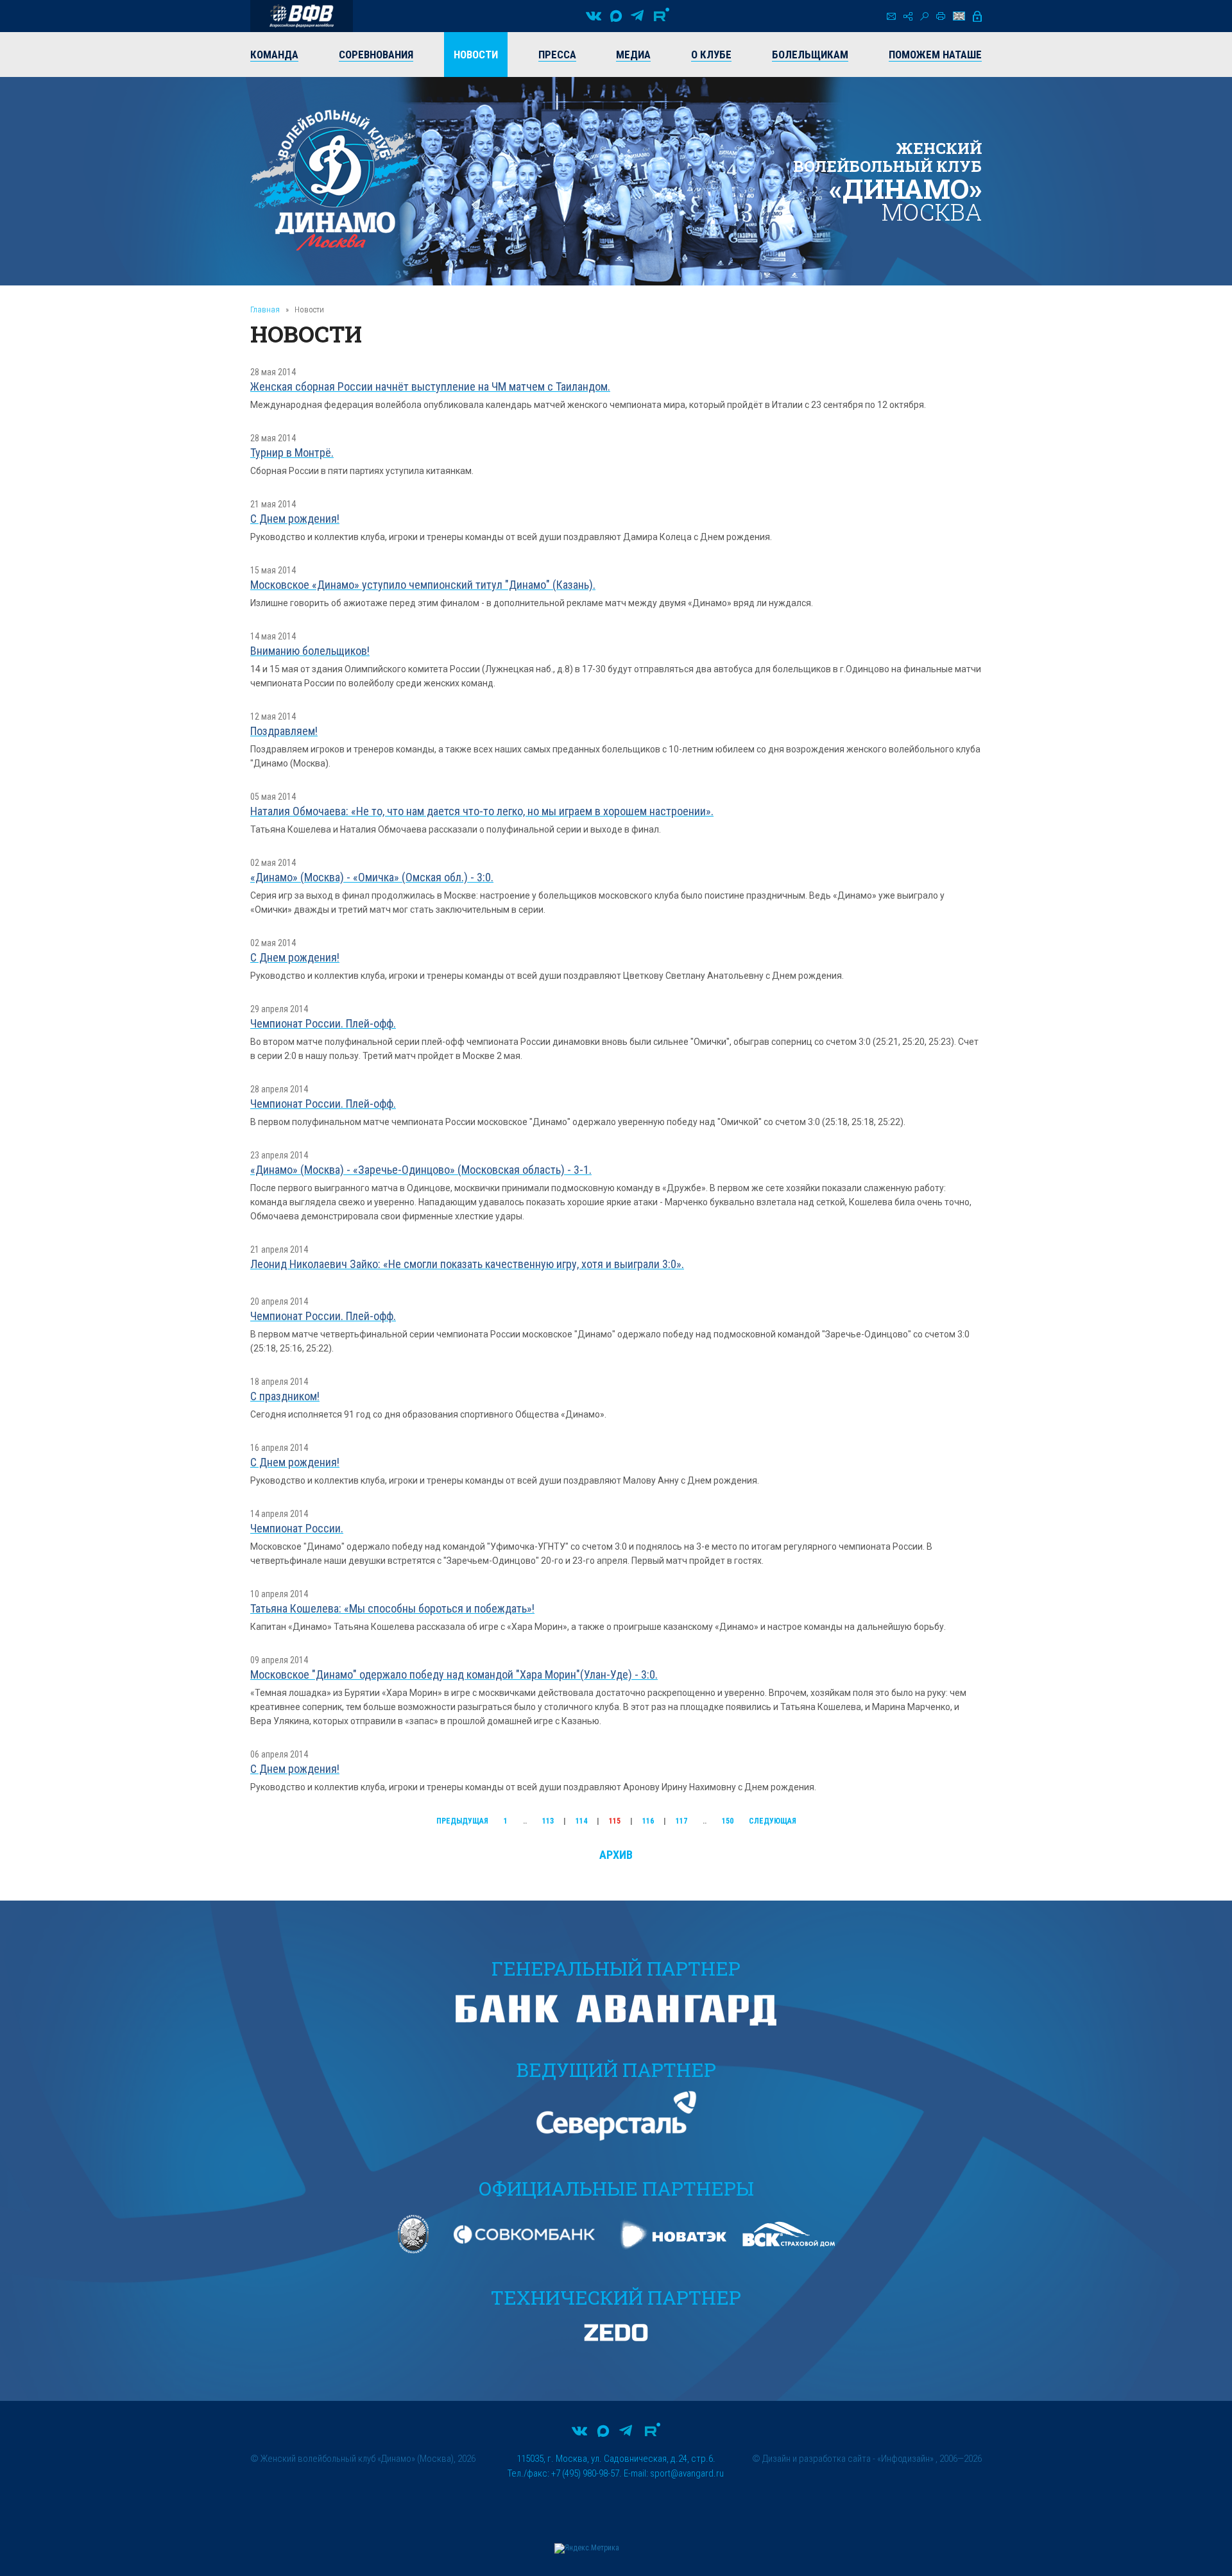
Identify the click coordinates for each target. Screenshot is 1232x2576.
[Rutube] (662, 16)
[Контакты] (891, 16)
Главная (265, 309)
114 (581, 1821)
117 (681, 1821)
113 (548, 1821)
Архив (616, 1855)
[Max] (616, 16)
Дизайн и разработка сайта (817, 2459)
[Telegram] (637, 16)
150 (728, 1821)
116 (648, 1821)
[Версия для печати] (941, 16)
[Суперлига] (302, 16)
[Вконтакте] (594, 16)
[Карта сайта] (908, 16)
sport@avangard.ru (687, 2473)
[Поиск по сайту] (924, 16)
